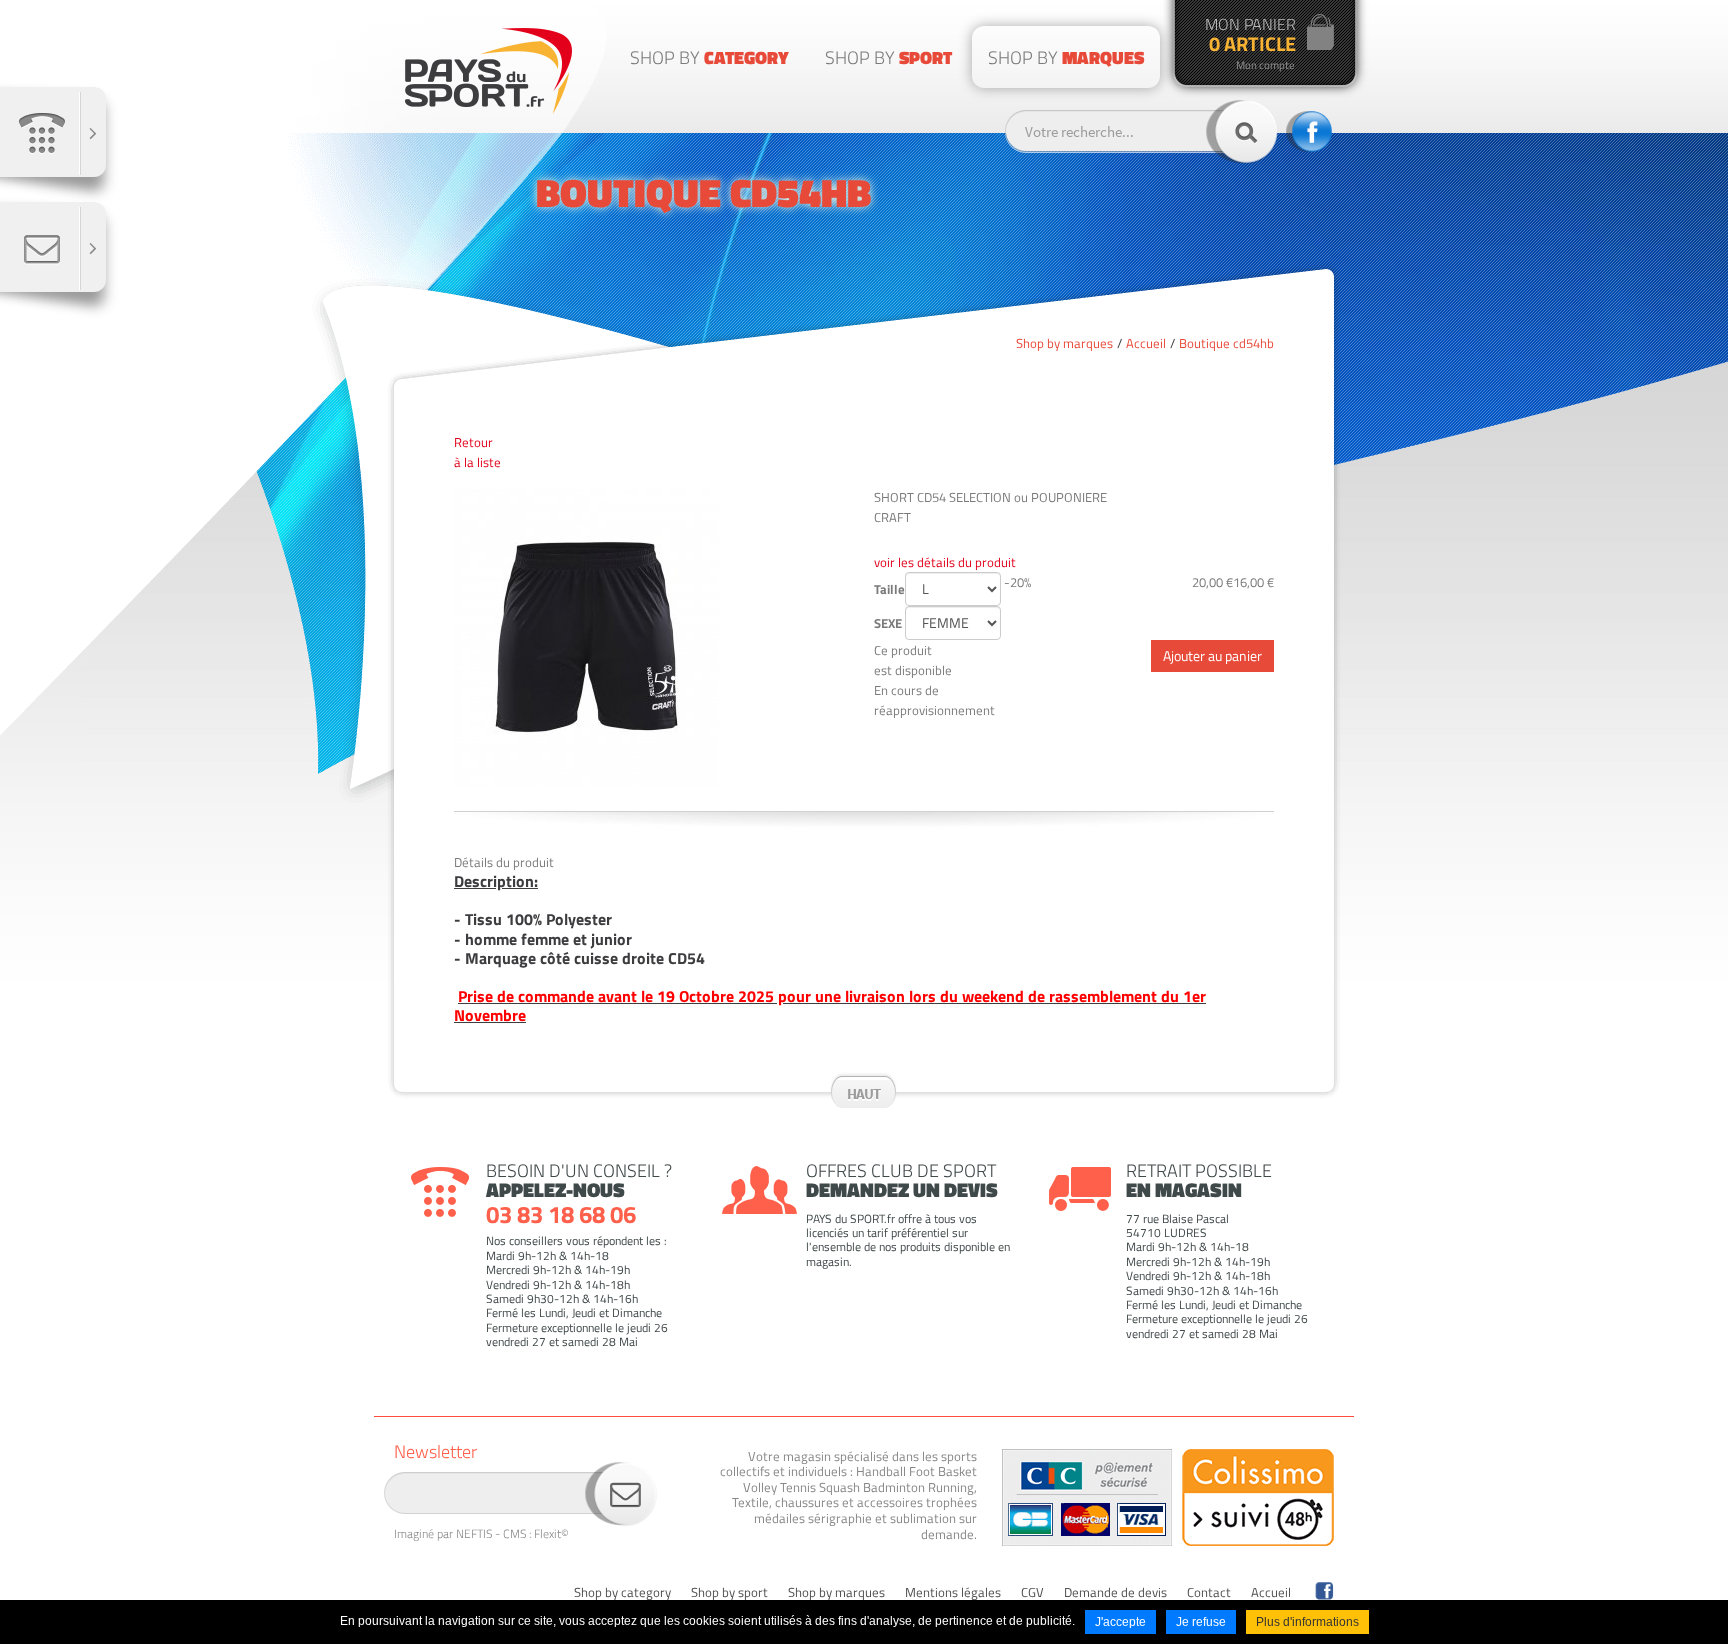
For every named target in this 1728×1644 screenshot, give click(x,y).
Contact (1209, 1593)
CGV (1032, 1593)
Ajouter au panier (1212, 655)
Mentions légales (953, 1593)
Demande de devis (1115, 1593)
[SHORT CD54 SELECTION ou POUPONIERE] (654, 637)
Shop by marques (1064, 343)
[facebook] (1324, 1591)
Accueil (1146, 343)
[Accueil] (488, 71)
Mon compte (1265, 65)
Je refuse (1201, 1622)
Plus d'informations (1307, 1622)
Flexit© (551, 1533)
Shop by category (622, 1593)
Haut (864, 1093)
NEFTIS (474, 1533)
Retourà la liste (477, 452)
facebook (1309, 131)
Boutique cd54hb (1226, 343)
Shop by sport (729, 1593)
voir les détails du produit (945, 562)
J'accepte (1120, 1622)
